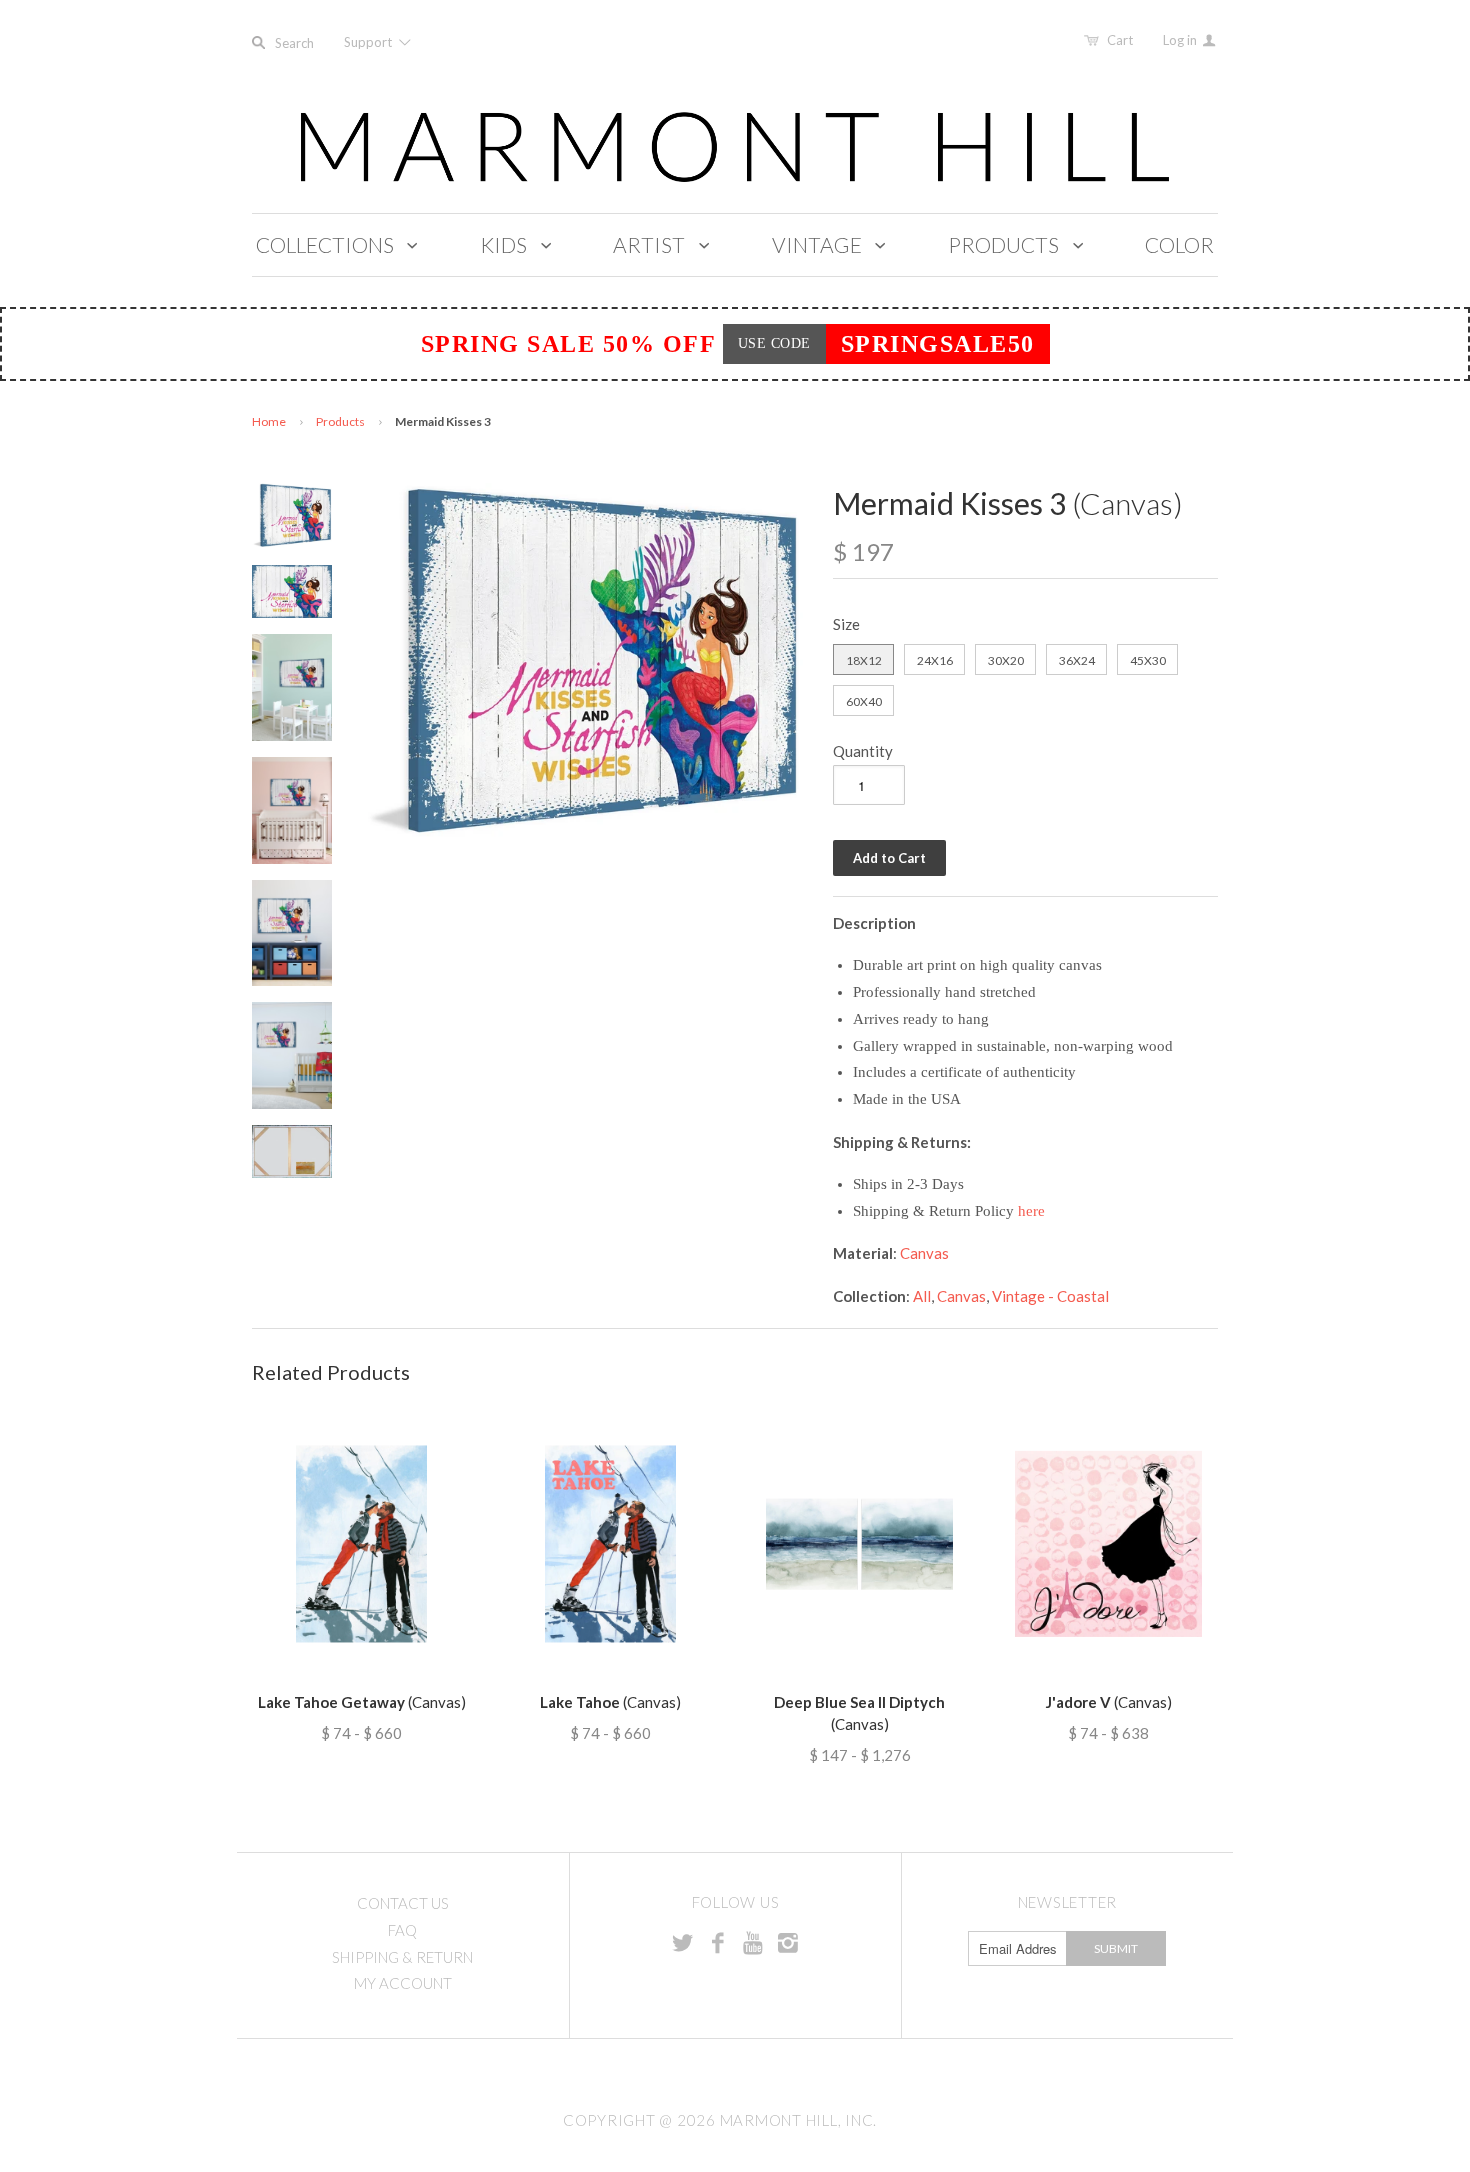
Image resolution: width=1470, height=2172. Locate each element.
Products (340, 421)
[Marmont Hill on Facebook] (718, 1942)
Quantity (863, 751)
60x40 (864, 701)
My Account (403, 1983)
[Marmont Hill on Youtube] (753, 1942)
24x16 (935, 660)
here (1031, 1211)
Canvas (924, 1253)
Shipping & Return (402, 1957)
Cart (1120, 40)
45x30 (1148, 660)
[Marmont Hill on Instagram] (788, 1942)
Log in (1181, 40)
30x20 (1006, 660)
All (922, 1296)
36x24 (1077, 660)
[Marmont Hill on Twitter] (683, 1942)
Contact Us (403, 1903)
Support (369, 42)
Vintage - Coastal (1050, 1296)
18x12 (864, 660)
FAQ (402, 1930)
